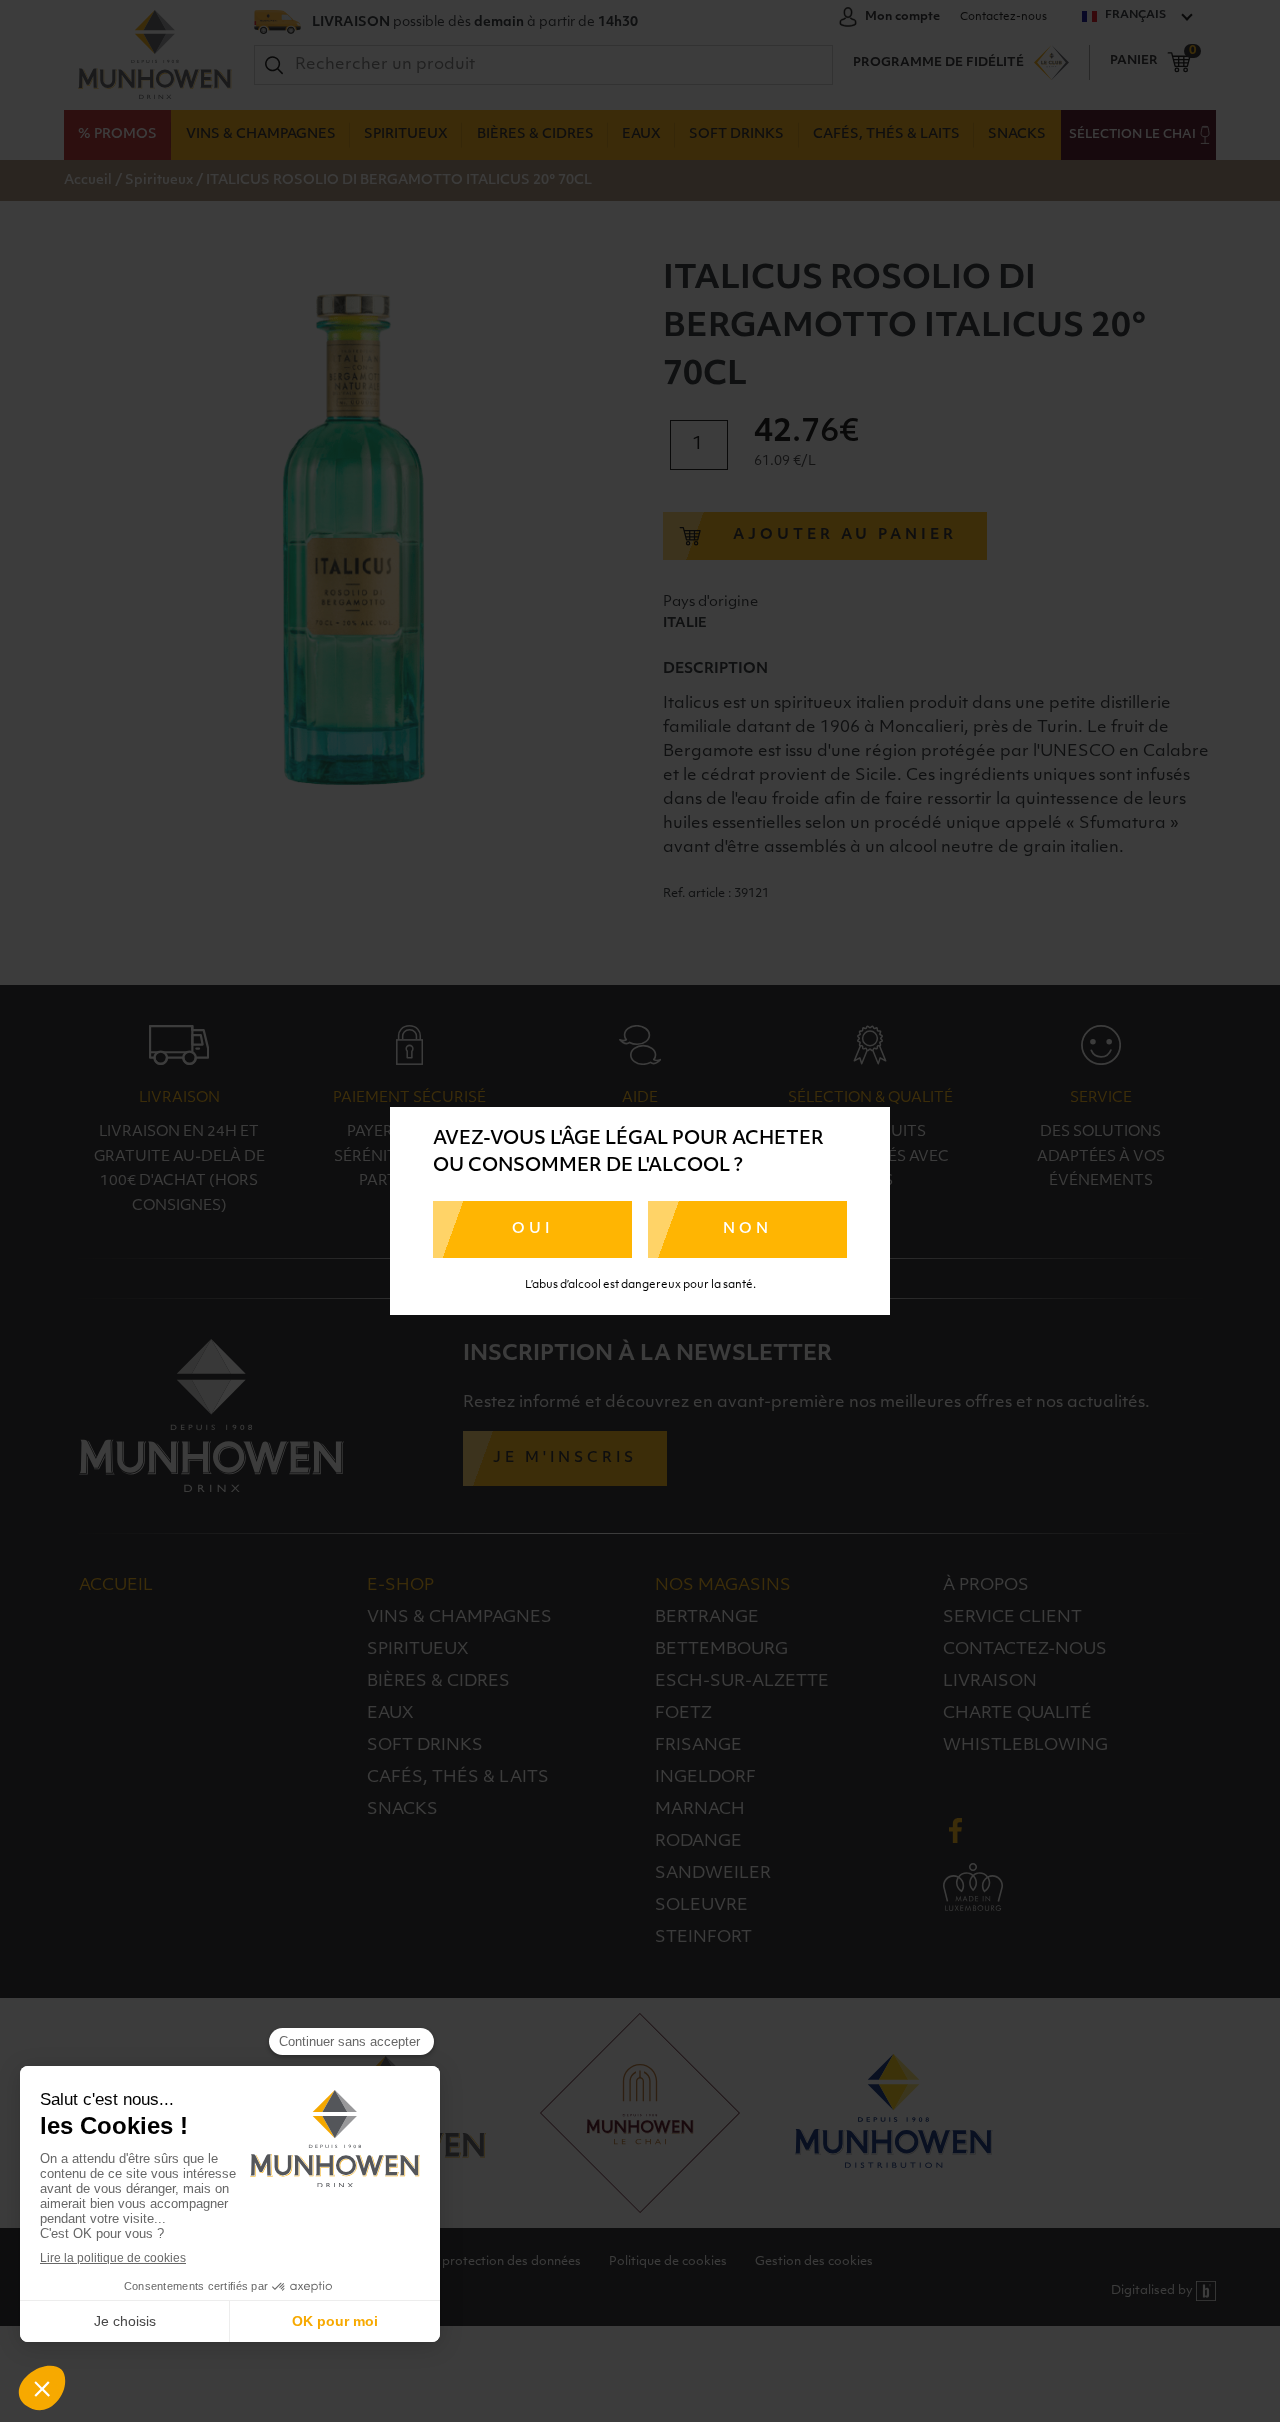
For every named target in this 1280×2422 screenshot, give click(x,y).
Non (747, 1229)
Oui (532, 1229)
